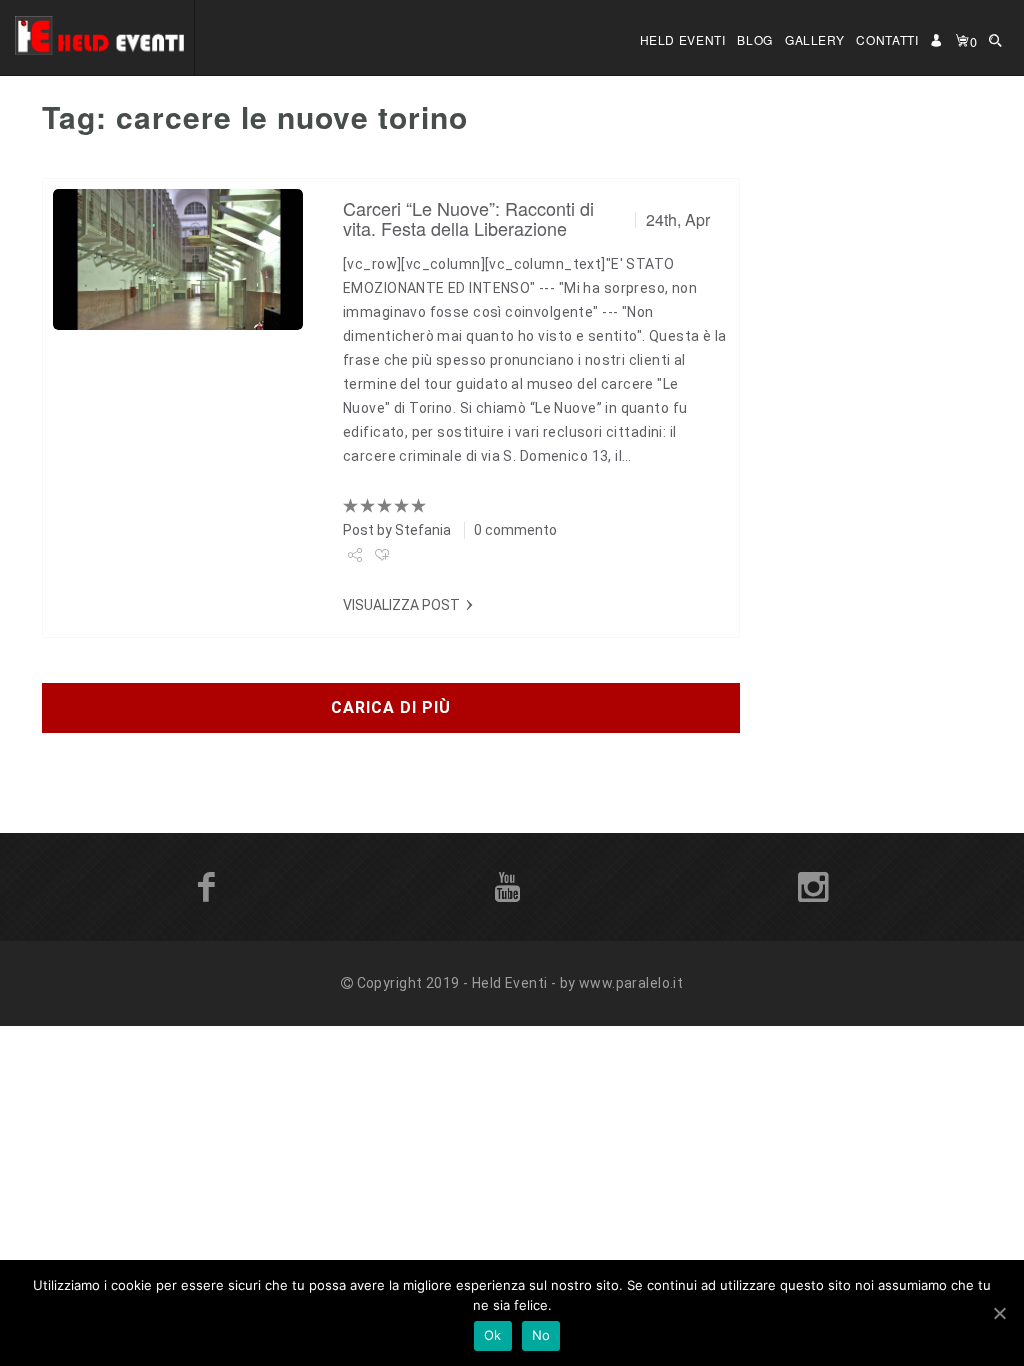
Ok (493, 1335)
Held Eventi (683, 39)
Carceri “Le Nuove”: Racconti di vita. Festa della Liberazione (468, 218)
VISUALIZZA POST (401, 605)
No (541, 1335)
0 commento (515, 530)
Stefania (423, 530)
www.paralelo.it (631, 983)
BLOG (755, 39)
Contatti (887, 39)
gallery (814, 39)
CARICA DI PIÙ (391, 707)
